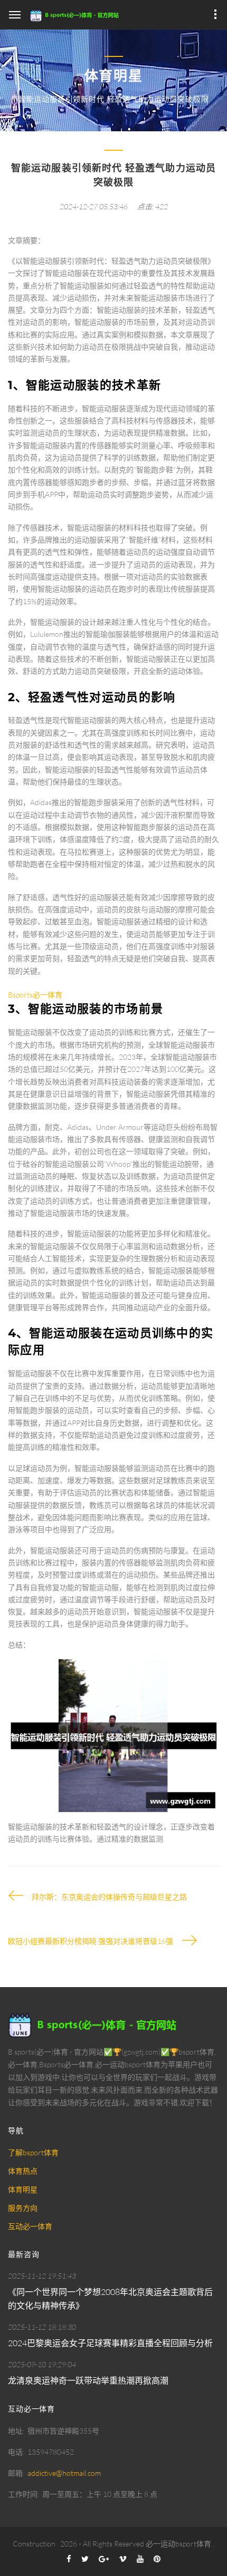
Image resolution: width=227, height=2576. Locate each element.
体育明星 (23, 2189)
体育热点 (23, 2171)
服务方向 (23, 2208)
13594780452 (51, 2452)
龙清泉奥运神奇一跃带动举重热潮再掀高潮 (88, 2380)
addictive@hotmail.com (64, 2473)
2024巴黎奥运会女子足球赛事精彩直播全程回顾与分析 (110, 2343)
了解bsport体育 (33, 2152)
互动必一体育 (30, 2226)
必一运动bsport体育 (178, 2544)
